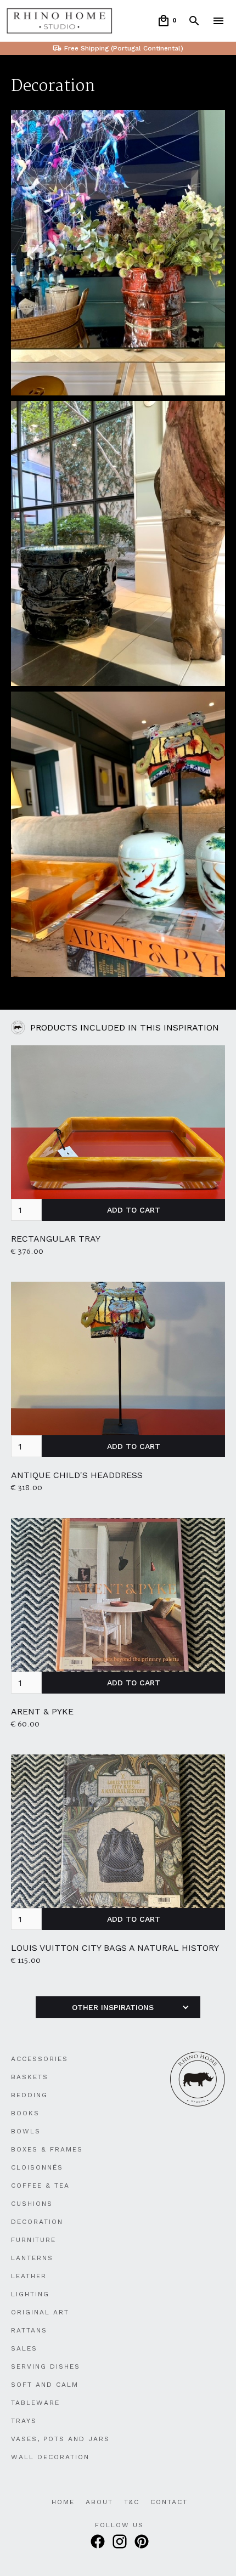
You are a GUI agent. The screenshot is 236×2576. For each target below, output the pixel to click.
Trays (24, 2421)
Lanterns (32, 2258)
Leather (29, 2276)
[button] (167, 21)
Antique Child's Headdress (77, 1475)
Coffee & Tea (40, 2186)
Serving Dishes (46, 2366)
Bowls (26, 2131)
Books (25, 2113)
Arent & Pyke (42, 1711)
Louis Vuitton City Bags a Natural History (115, 1948)
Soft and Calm (45, 2385)
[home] (60, 21)
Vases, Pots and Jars (60, 2439)
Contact (169, 2502)
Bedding (29, 2095)
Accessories (40, 2059)
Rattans (29, 2330)
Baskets (30, 2077)
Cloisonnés (37, 2167)
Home (63, 2502)
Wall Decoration (50, 2457)
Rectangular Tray (56, 1239)
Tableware (35, 2403)
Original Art (40, 2312)
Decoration (37, 2222)
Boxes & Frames (47, 2149)
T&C (132, 2502)
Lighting (30, 2294)
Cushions (32, 2204)
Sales (24, 2348)
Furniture (33, 2240)
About (99, 2502)
